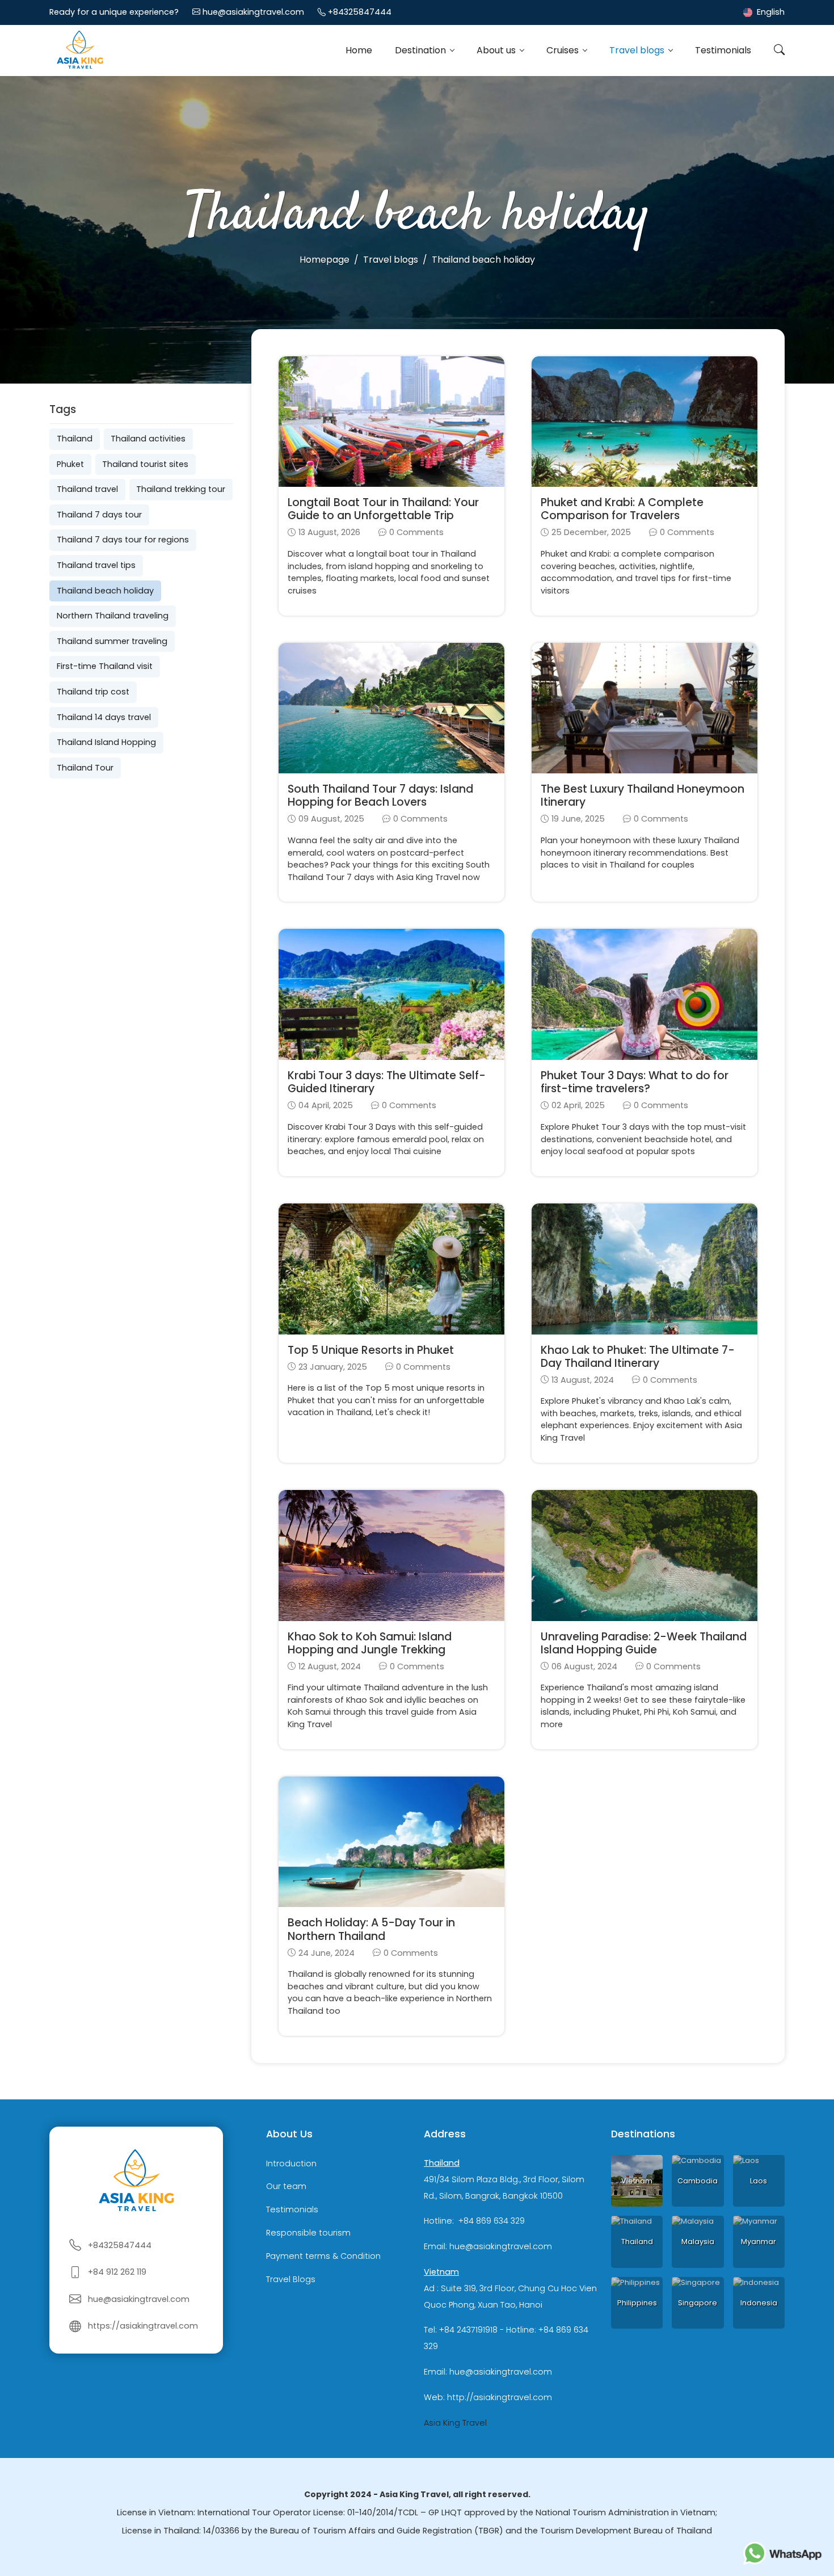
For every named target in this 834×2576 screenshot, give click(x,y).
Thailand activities (148, 439)
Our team (286, 2187)
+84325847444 (360, 12)
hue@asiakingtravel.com (253, 12)
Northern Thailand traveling (113, 616)
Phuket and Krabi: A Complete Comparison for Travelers (622, 509)
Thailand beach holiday (105, 591)
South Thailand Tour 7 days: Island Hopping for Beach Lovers (380, 795)
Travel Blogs (291, 2279)
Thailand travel (87, 489)
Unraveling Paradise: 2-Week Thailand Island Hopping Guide (644, 1643)
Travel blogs (638, 50)
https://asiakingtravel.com (143, 2326)
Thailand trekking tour (181, 489)
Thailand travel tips (96, 565)
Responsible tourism (308, 2233)
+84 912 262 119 (117, 2272)
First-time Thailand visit (105, 666)
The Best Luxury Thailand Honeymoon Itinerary (643, 795)
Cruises (564, 50)
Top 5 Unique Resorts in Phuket (371, 1350)
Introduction (291, 2163)
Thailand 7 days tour (99, 515)
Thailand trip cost (93, 692)
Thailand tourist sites (145, 464)
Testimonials (723, 50)
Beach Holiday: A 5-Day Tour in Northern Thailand (371, 1929)
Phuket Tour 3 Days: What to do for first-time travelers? (635, 1082)
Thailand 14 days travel (104, 717)
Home (359, 50)
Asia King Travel (455, 2423)
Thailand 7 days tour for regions (123, 540)
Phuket (70, 464)
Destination (422, 50)
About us (497, 50)
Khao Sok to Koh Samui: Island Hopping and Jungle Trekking (370, 1643)
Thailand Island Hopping (106, 742)
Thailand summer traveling (112, 641)
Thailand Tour (85, 768)
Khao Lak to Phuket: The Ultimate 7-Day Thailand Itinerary (638, 1357)
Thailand (75, 439)
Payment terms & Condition (323, 2256)
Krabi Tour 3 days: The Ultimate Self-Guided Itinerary (387, 1082)
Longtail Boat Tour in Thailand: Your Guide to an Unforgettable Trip (383, 509)
